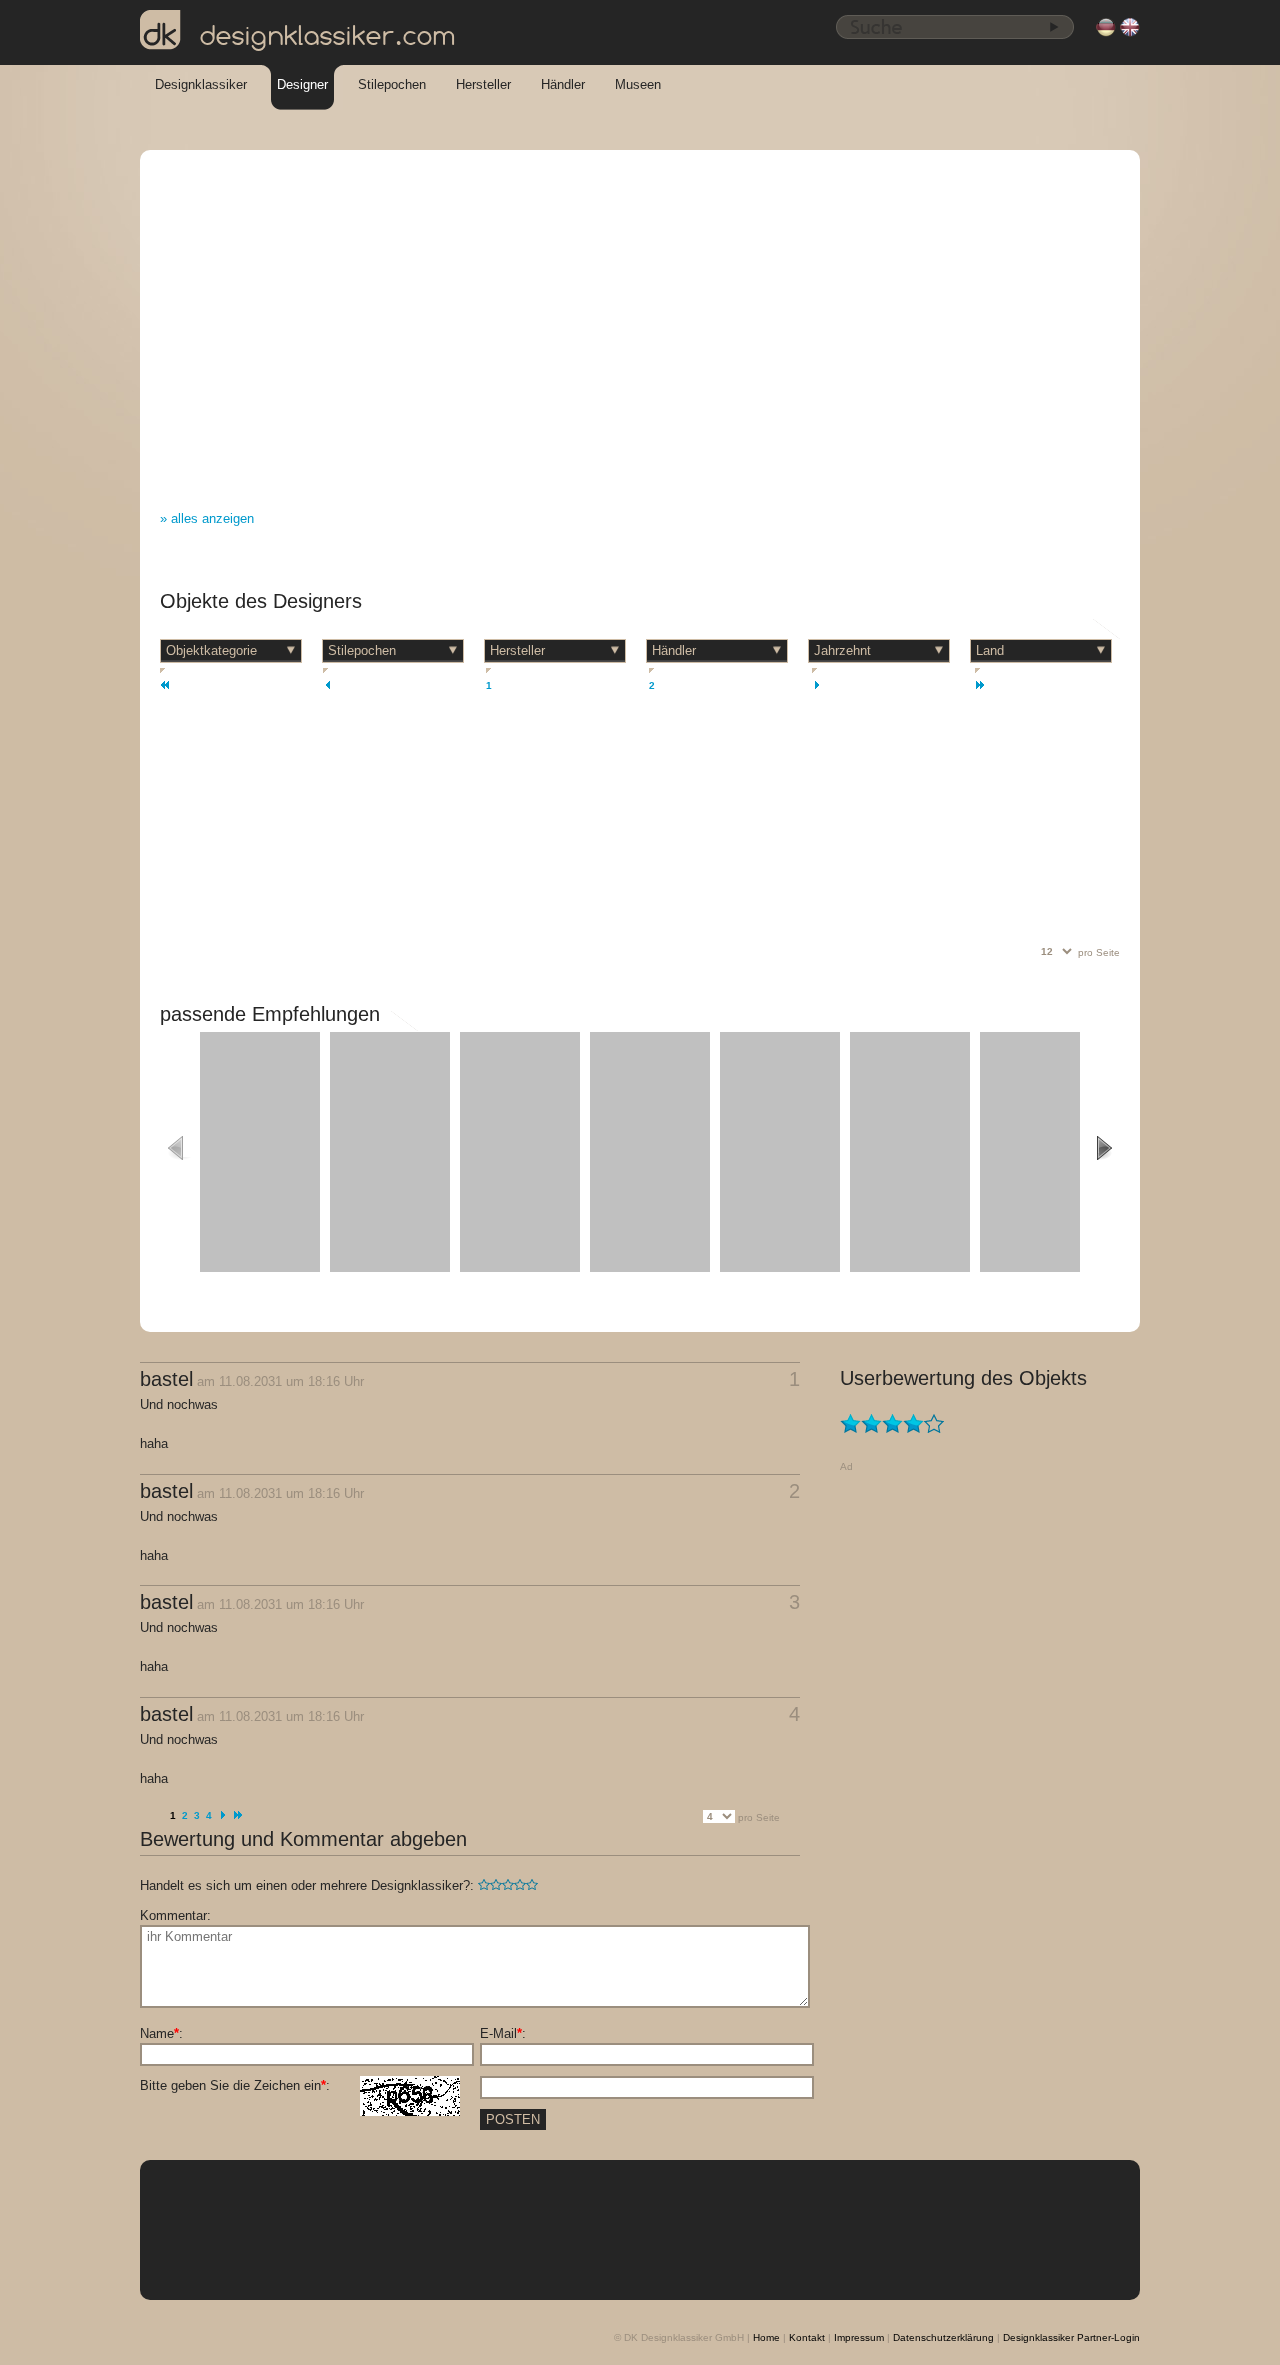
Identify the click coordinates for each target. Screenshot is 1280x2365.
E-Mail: (503, 2033)
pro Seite (1099, 952)
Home (766, 2337)
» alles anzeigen (207, 518)
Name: (161, 2033)
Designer (302, 84)
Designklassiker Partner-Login (1071, 2337)
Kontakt (807, 2337)
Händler (563, 84)
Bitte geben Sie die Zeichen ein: (235, 2085)
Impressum (859, 2337)
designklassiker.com (328, 36)
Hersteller (483, 84)
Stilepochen (392, 84)
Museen (638, 84)
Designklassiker (201, 84)
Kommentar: (175, 1915)
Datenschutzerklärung (943, 2337)
